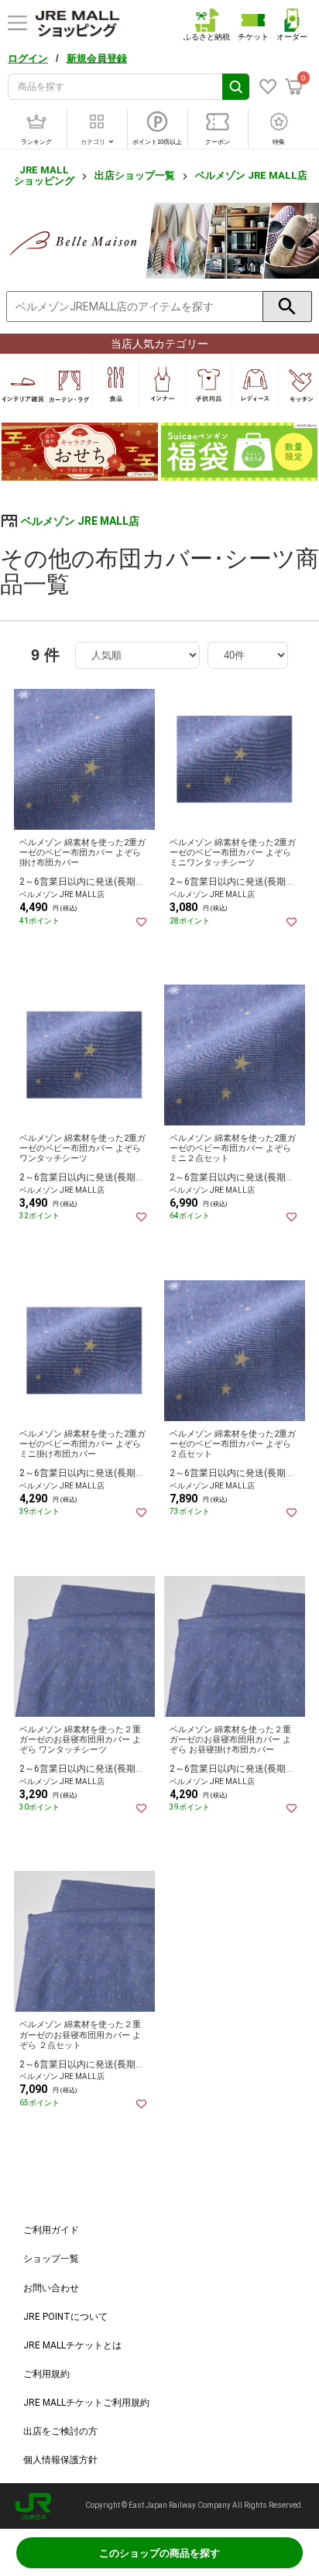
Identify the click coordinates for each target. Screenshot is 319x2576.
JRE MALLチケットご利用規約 (86, 2403)
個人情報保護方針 (60, 2460)
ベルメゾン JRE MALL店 (251, 175)
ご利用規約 (46, 2374)
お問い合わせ (51, 2288)
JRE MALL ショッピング (44, 175)
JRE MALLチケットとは (72, 2345)
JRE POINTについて (65, 2317)
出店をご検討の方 (60, 2431)
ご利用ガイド (51, 2230)
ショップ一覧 (51, 2259)
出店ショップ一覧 (135, 175)
